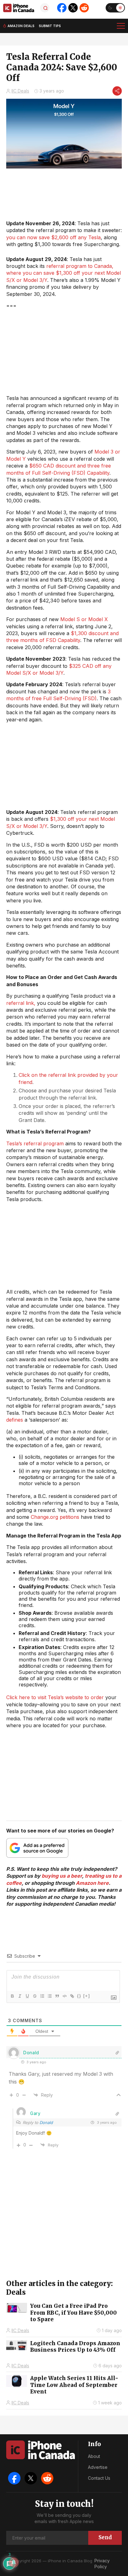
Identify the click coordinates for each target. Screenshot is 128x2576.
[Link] (72, 1996)
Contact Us (99, 2478)
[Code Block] (64, 1996)
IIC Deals (20, 91)
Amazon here (92, 1883)
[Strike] (34, 1996)
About (94, 2456)
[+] (87, 1996)
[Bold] (12, 1996)
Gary (35, 2113)
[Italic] (20, 1996)
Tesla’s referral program (35, 1143)
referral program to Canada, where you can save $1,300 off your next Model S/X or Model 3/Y (64, 273)
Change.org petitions (55, 1517)
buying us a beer (62, 1876)
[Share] (117, 91)
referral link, (21, 1003)
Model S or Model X (84, 619)
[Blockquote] (57, 1996)
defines (15, 1420)
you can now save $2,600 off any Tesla (53, 237)
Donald (46, 2122)
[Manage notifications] (14, 2562)
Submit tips (50, 26)
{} (79, 1996)
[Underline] (27, 1996)
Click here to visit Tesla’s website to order (55, 1697)
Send (105, 2537)
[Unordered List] (49, 1996)
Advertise (98, 2467)
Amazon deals (21, 26)
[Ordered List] (42, 1996)
